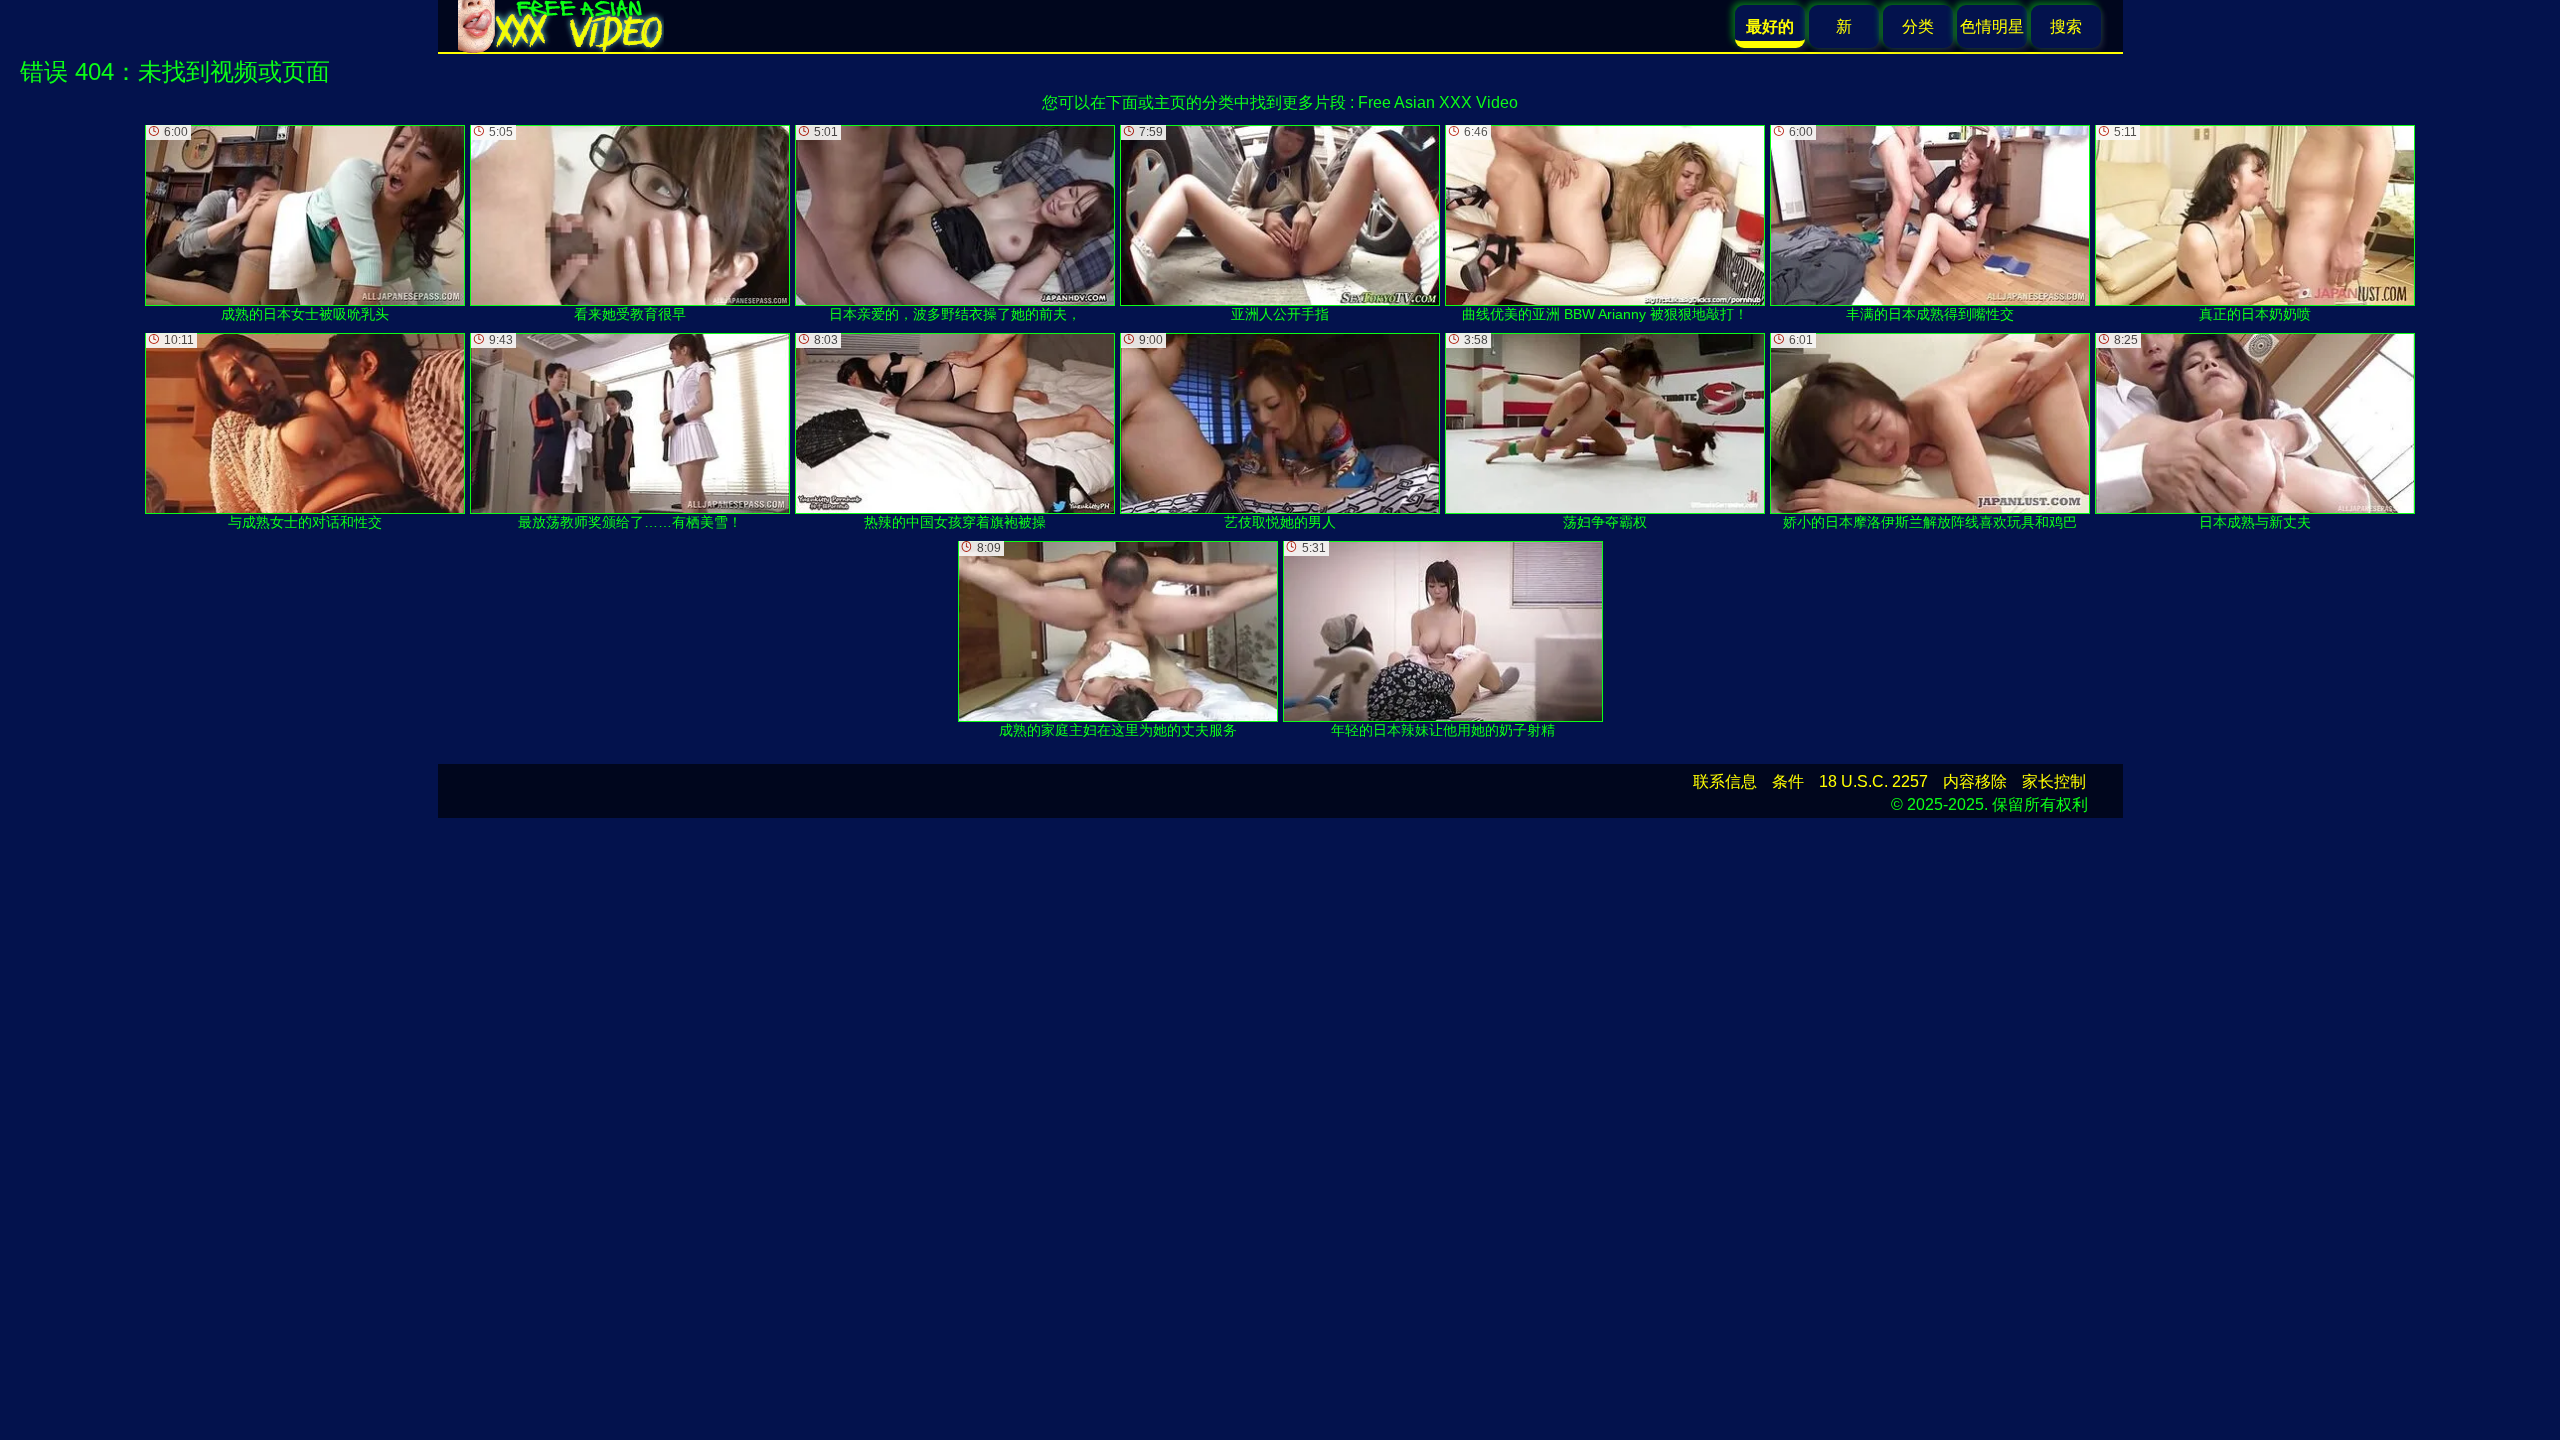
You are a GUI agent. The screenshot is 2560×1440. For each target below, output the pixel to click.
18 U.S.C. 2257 (1873, 781)
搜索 (2066, 26)
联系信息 (1725, 781)
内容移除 (1975, 781)
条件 (1788, 781)
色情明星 (1992, 26)
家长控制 (2054, 781)
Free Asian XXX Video (1438, 102)
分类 (1918, 26)
